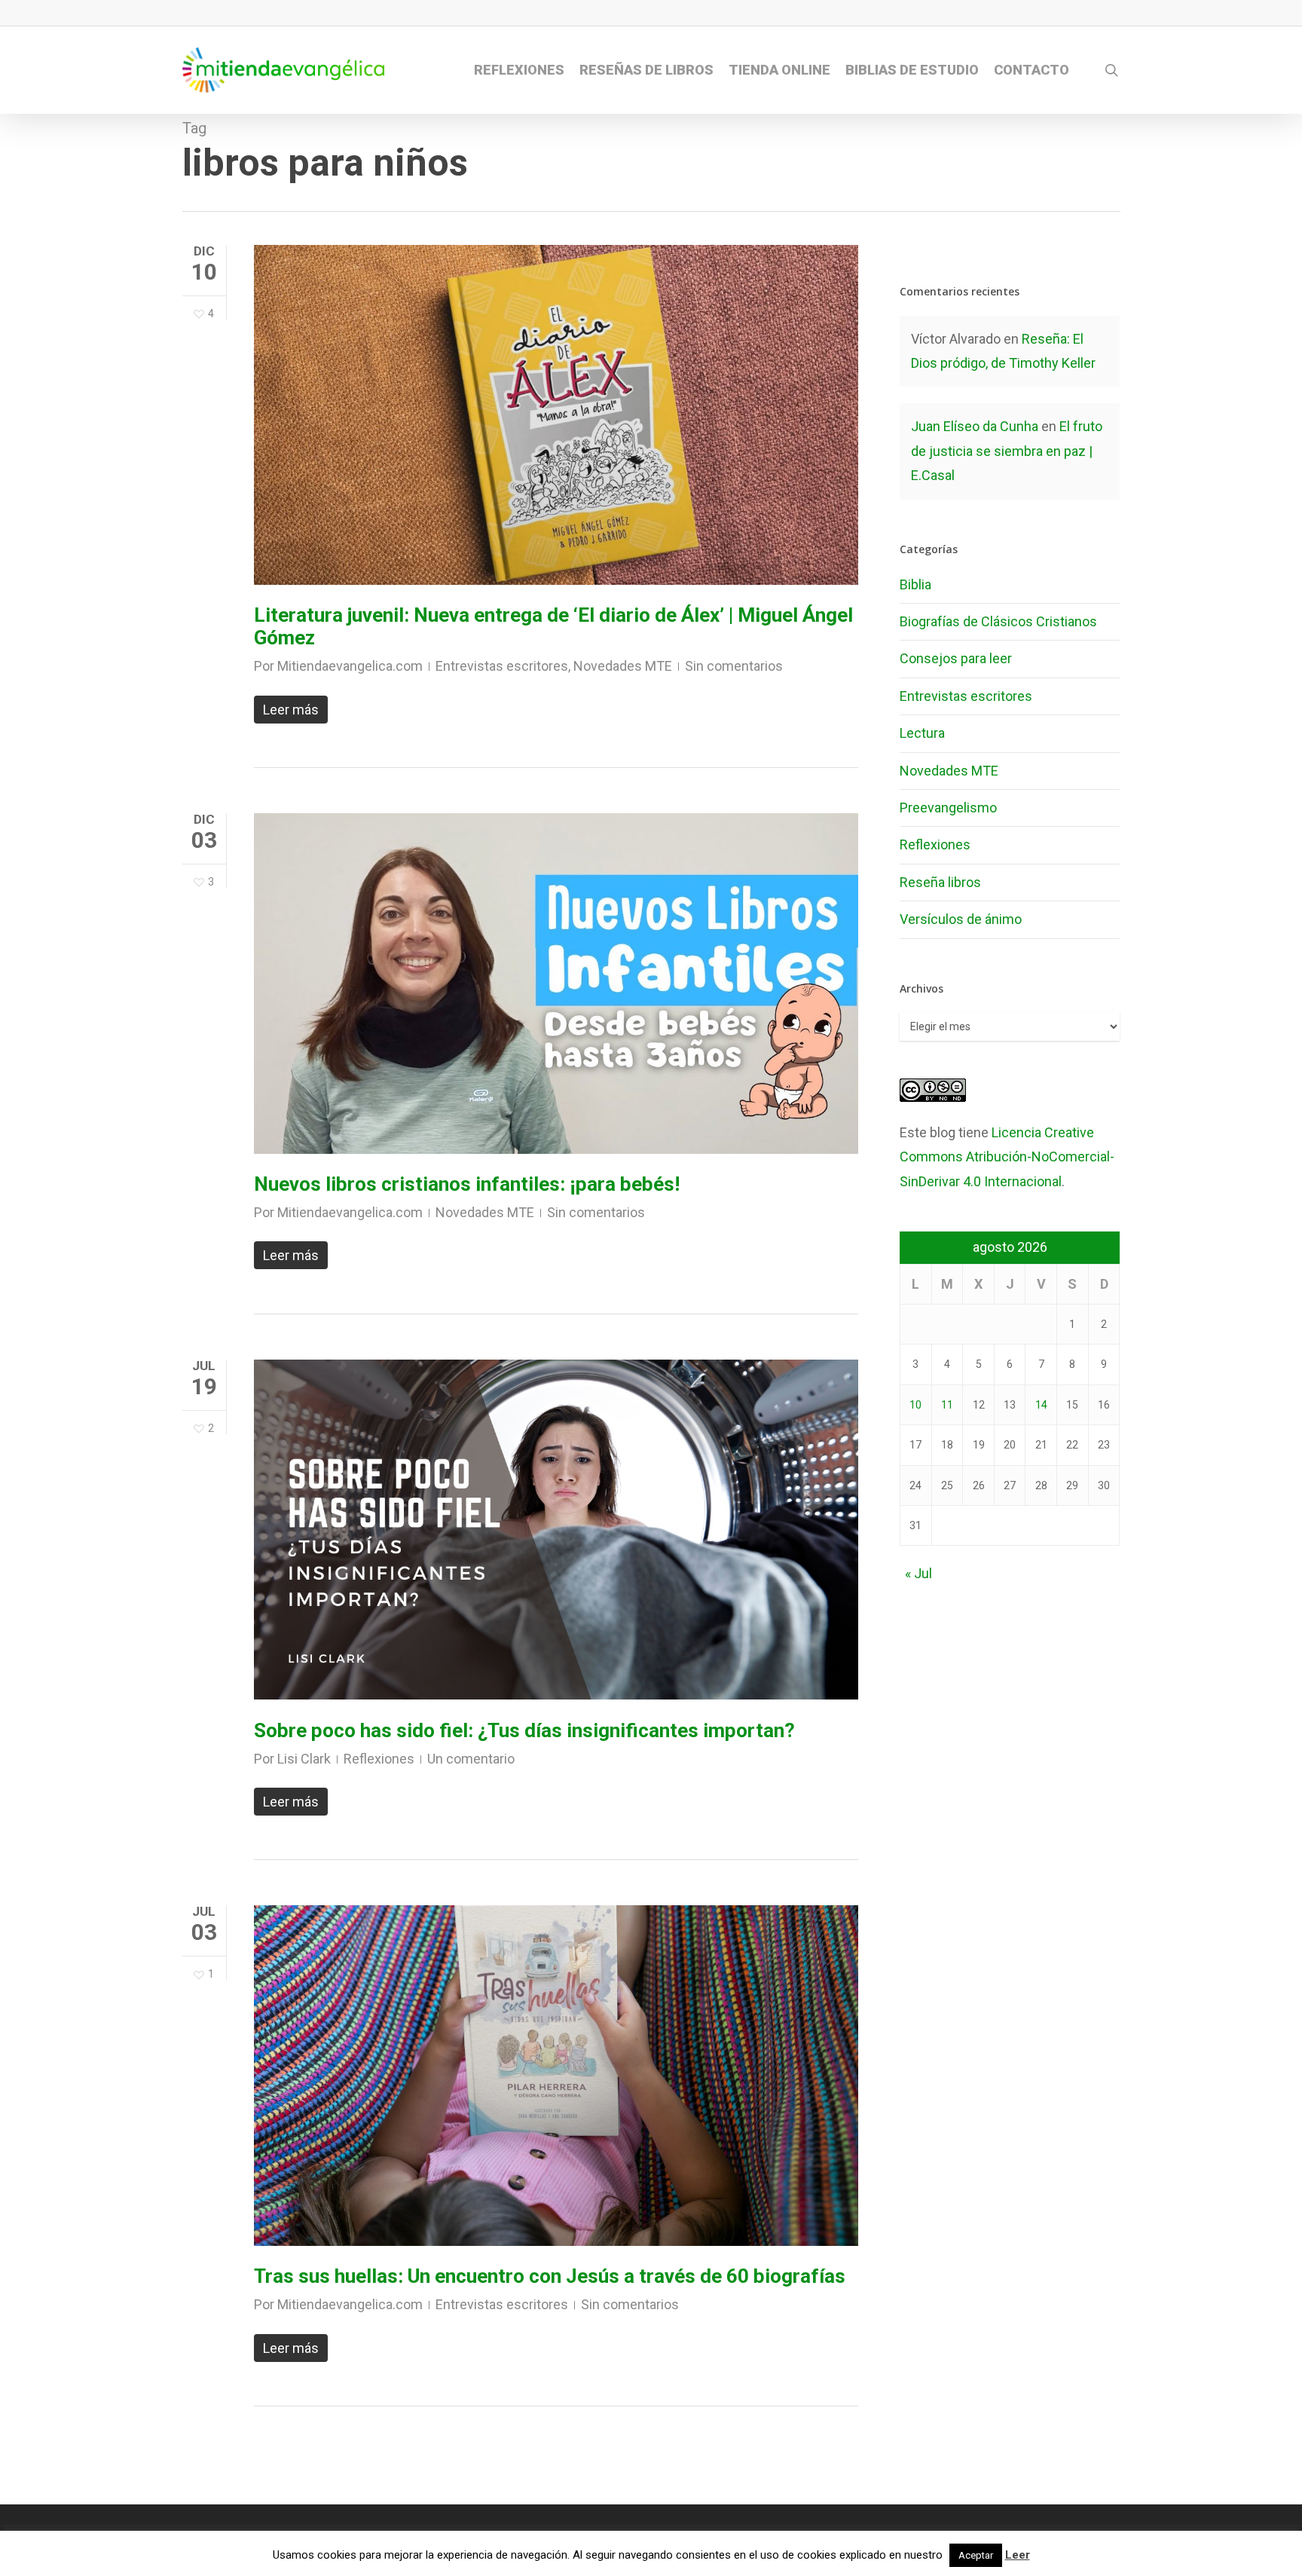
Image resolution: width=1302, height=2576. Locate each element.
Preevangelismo (948, 808)
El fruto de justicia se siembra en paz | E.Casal (1007, 451)
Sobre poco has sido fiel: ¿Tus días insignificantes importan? (524, 1730)
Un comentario (471, 1759)
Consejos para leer (956, 658)
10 (915, 1405)
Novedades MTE (623, 666)
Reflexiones (379, 1759)
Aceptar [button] (976, 2555)
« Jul (918, 1573)
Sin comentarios (734, 666)
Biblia (915, 584)
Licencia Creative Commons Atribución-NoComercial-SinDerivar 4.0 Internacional (1007, 1157)
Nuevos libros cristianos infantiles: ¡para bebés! (467, 1184)
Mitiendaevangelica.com (350, 666)
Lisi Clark (304, 1759)
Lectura (922, 733)
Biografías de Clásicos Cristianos (998, 621)
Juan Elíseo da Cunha (975, 426)
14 (1041, 1405)
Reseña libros (940, 882)
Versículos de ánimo (961, 919)
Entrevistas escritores (502, 666)
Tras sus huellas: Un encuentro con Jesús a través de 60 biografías (550, 2276)
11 (947, 1405)
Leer (1018, 2555)
